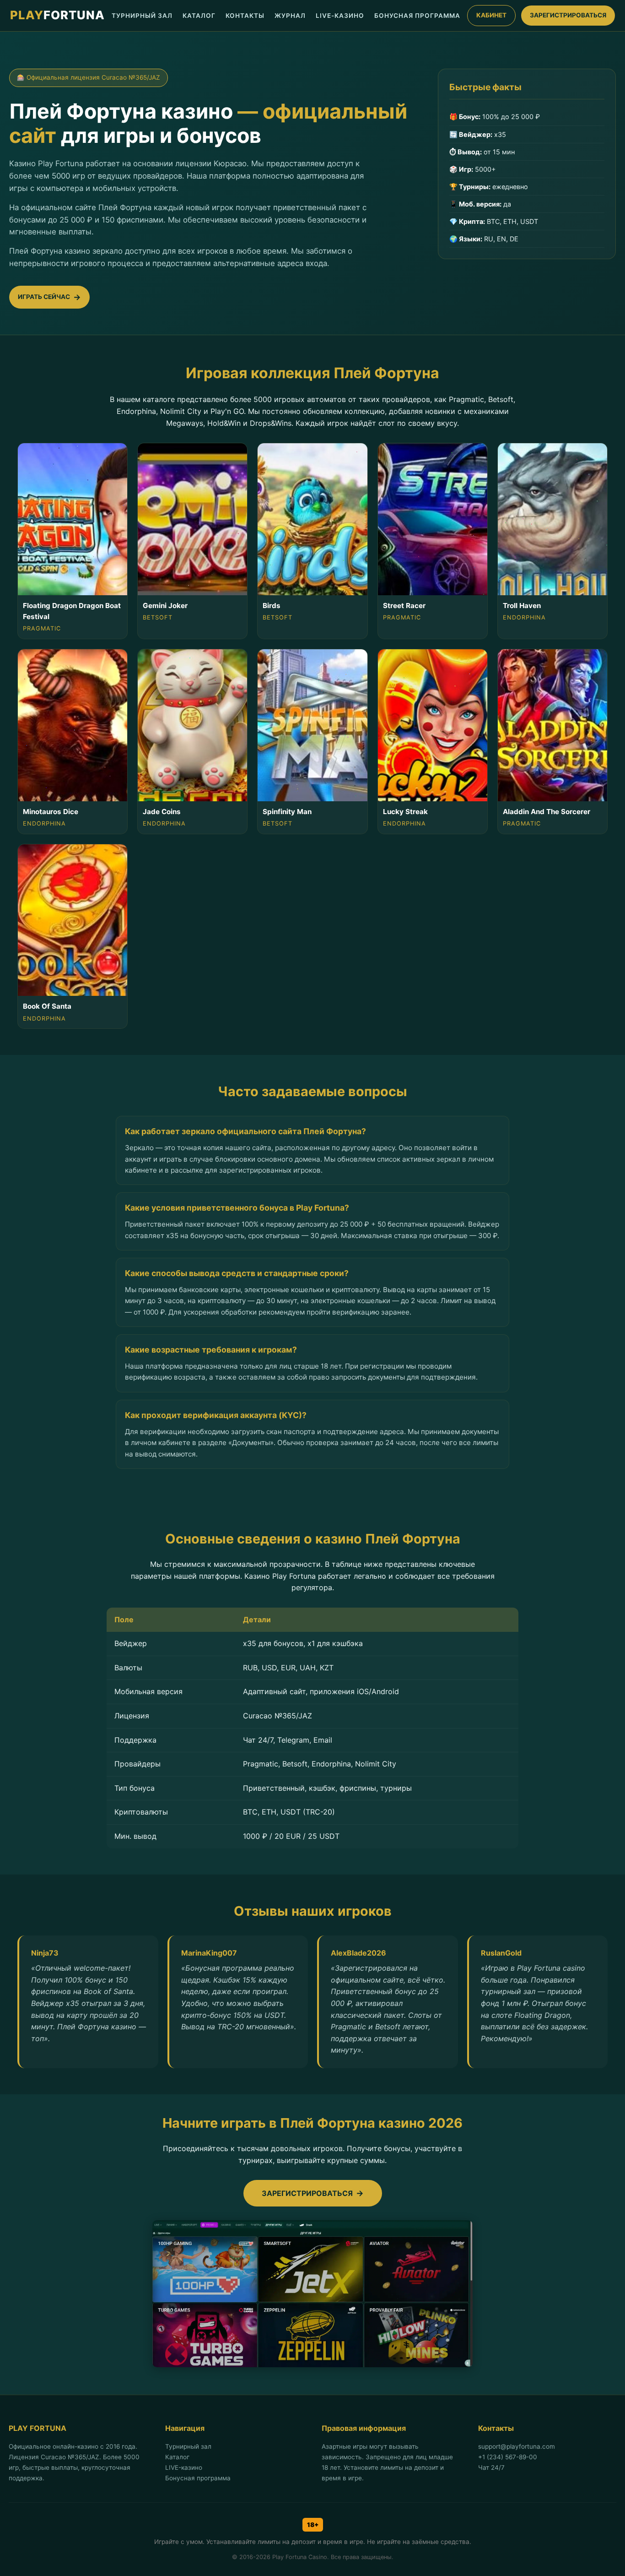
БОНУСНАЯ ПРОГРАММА (417, 16)
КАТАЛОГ (199, 16)
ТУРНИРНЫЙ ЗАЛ (142, 16)
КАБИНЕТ (491, 15)
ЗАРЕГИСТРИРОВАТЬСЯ (568, 15)
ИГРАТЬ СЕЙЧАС (44, 297)
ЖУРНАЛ (290, 16)
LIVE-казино (184, 2467)
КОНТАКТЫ (245, 16)
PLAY (57, 15)
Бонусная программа (198, 2478)
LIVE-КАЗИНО (340, 16)
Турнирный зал (188, 2446)
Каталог (177, 2457)
